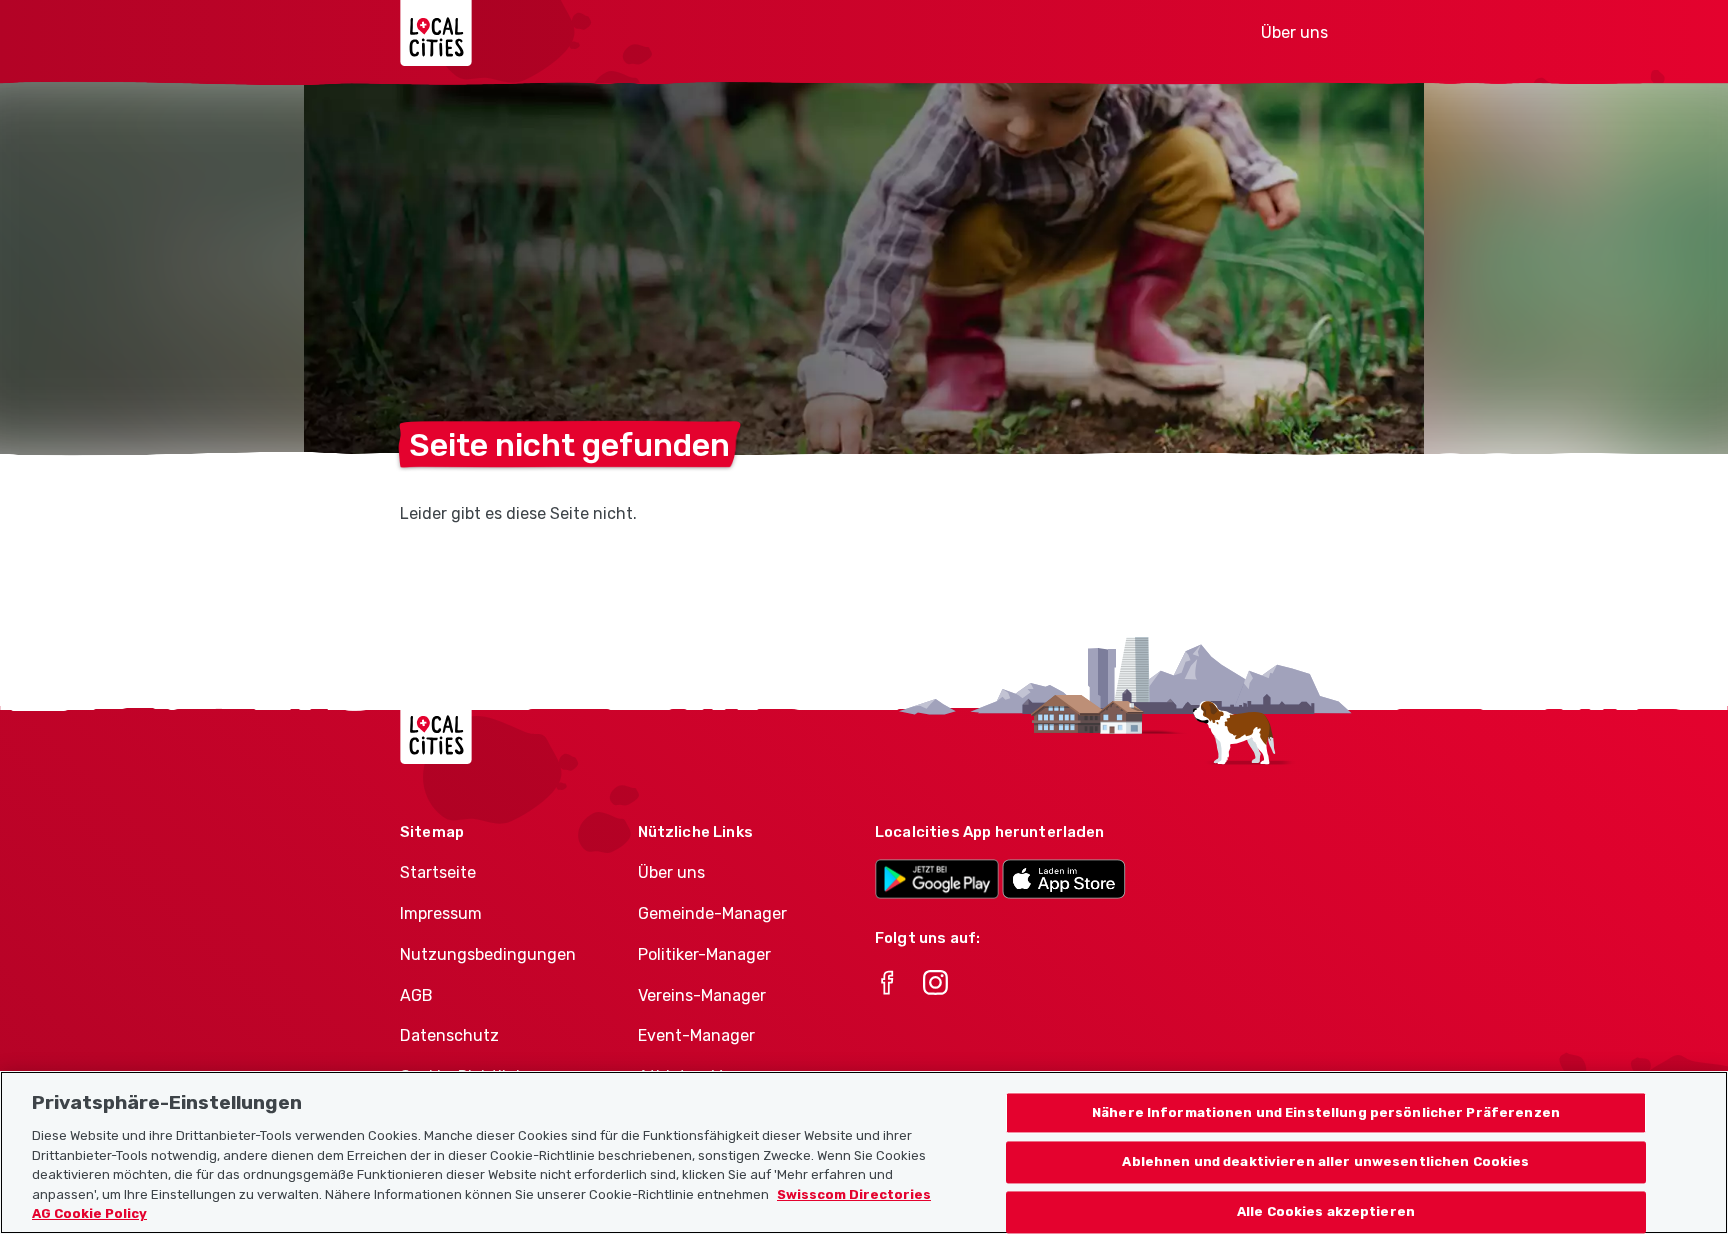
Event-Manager (696, 1035)
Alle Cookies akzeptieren (1326, 1212)
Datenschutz (449, 1035)
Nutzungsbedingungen (488, 954)
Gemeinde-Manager (712, 913)
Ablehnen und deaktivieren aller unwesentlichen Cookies (1325, 1162)
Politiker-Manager (704, 954)
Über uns (1294, 32)
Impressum (441, 913)
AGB (416, 995)
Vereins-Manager (702, 995)
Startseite (438, 872)
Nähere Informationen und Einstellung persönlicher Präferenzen (1326, 1112)
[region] (864, 1152)
